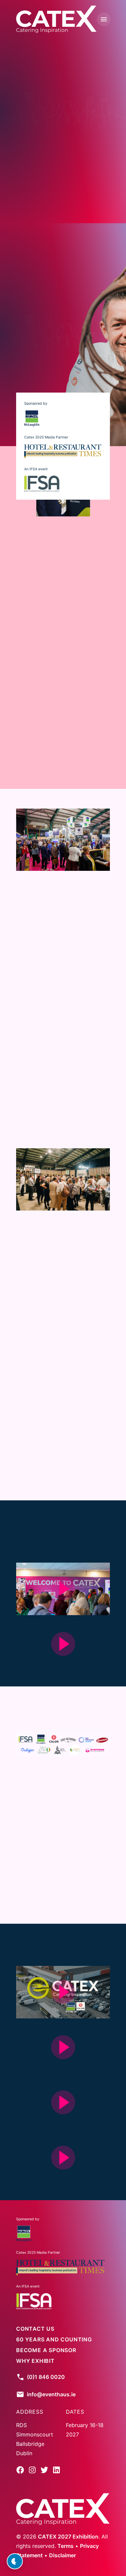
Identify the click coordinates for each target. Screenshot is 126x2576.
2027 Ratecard (92, 361)
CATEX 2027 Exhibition (68, 2537)
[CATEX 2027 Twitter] (44, 2472)
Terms (66, 2546)
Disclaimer (62, 2555)
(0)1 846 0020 (46, 2377)
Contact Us (35, 2329)
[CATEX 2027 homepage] (56, 19)
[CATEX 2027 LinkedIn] (56, 2472)
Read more (38, 766)
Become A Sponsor (31, 361)
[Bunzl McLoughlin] (32, 418)
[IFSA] (42, 484)
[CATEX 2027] (63, 2510)
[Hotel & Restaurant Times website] (61, 2267)
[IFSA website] (34, 2301)
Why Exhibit (85, 131)
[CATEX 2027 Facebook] (20, 2472)
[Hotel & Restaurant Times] (63, 451)
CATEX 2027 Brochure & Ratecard (63, 1477)
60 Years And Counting (54, 2339)
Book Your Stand (30, 131)
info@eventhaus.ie (51, 2394)
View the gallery (46, 1901)
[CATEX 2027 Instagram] (32, 2472)
